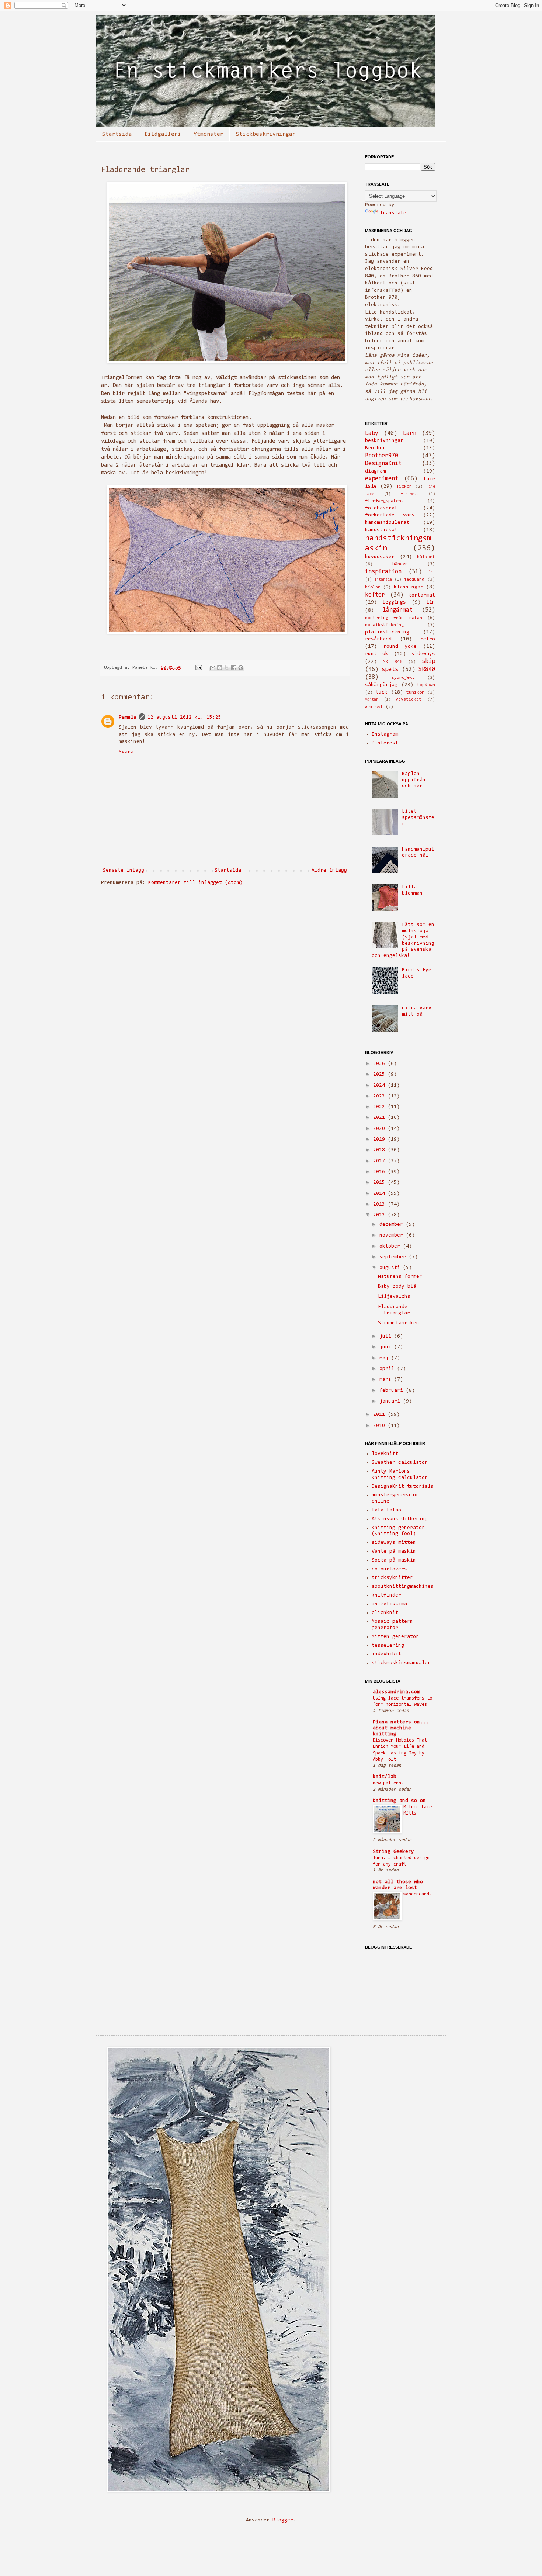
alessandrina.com (396, 1692)
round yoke (400, 647)
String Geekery (393, 1852)
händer (400, 564)
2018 (381, 1150)
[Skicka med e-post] (213, 668)
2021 (381, 1118)
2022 (381, 1107)
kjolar (373, 587)
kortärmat (422, 595)
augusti (391, 1268)
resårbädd (378, 639)
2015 (381, 1183)
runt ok (377, 654)
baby (372, 433)
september (394, 1257)
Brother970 (382, 456)
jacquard (414, 580)
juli (387, 1337)
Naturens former (400, 1277)
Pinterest (385, 743)
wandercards (418, 1894)
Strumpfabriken (399, 1323)
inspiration (383, 572)
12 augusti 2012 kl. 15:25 (184, 718)
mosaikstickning (384, 625)
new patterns (388, 1783)
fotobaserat (381, 508)
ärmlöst (374, 707)
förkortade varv (390, 515)
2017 (381, 1161)
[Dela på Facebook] (234, 668)
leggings (394, 602)
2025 (381, 1075)
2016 (381, 1172)
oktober (391, 1246)
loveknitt (385, 1454)
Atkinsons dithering (400, 1519)
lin (431, 602)
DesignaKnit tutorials (403, 1487)
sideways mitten (394, 1543)
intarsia (383, 580)
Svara (126, 752)
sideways (423, 654)
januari (391, 1401)
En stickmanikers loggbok (119, 25)
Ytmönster (209, 134)
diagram (375, 471)
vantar (372, 700)
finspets (410, 494)
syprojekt (403, 678)
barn (410, 433)
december (393, 1225)
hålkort (426, 557)
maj (385, 1358)
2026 (381, 1064)
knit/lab (385, 1777)
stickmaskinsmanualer (401, 1663)
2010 (381, 1426)
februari (393, 1391)
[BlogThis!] (220, 668)
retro (428, 639)
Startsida (117, 134)
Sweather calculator (400, 1463)
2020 (381, 1129)
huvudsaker (380, 557)
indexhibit (386, 1654)
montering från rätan (394, 618)
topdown (426, 685)
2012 (381, 1215)
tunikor (415, 692)
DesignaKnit (383, 464)
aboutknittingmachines (403, 1587)
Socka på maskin (394, 1560)
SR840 (427, 670)
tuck (382, 692)
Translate (393, 213)
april (388, 1369)
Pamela (128, 718)
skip (428, 661)
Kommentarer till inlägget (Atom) (195, 883)
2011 (381, 1415)
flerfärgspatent (384, 501)
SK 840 (392, 662)
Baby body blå (397, 1287)
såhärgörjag (381, 685)
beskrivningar (384, 441)
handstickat (381, 530)
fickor (404, 487)
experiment (382, 479)
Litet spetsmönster (418, 818)
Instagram (385, 734)
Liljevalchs (394, 1297)
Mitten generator (395, 1637)
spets (390, 670)
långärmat (398, 610)
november (393, 1235)
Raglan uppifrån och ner (414, 780)
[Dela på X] (227, 668)
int (432, 572)
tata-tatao (386, 1510)
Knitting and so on (399, 1801)
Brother (375, 448)
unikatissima (389, 1604)
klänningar (409, 587)
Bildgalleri (163, 134)
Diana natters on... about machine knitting (401, 1728)
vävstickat (409, 699)
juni (387, 1347)
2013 (381, 1204)
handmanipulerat (387, 523)
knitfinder (386, 1595)
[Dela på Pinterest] (241, 668)
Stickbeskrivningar (266, 134)
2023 (381, 1096)
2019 (381, 1140)
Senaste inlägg (124, 871)
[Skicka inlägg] (199, 668)
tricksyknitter (392, 1578)
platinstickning (387, 632)
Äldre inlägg (329, 871)
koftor (375, 595)
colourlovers (389, 1569)
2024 (381, 1086)
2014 (381, 1194)
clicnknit (385, 1613)
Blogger (283, 2520)
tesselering (388, 1646)
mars (387, 1380)
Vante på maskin (394, 1552)
